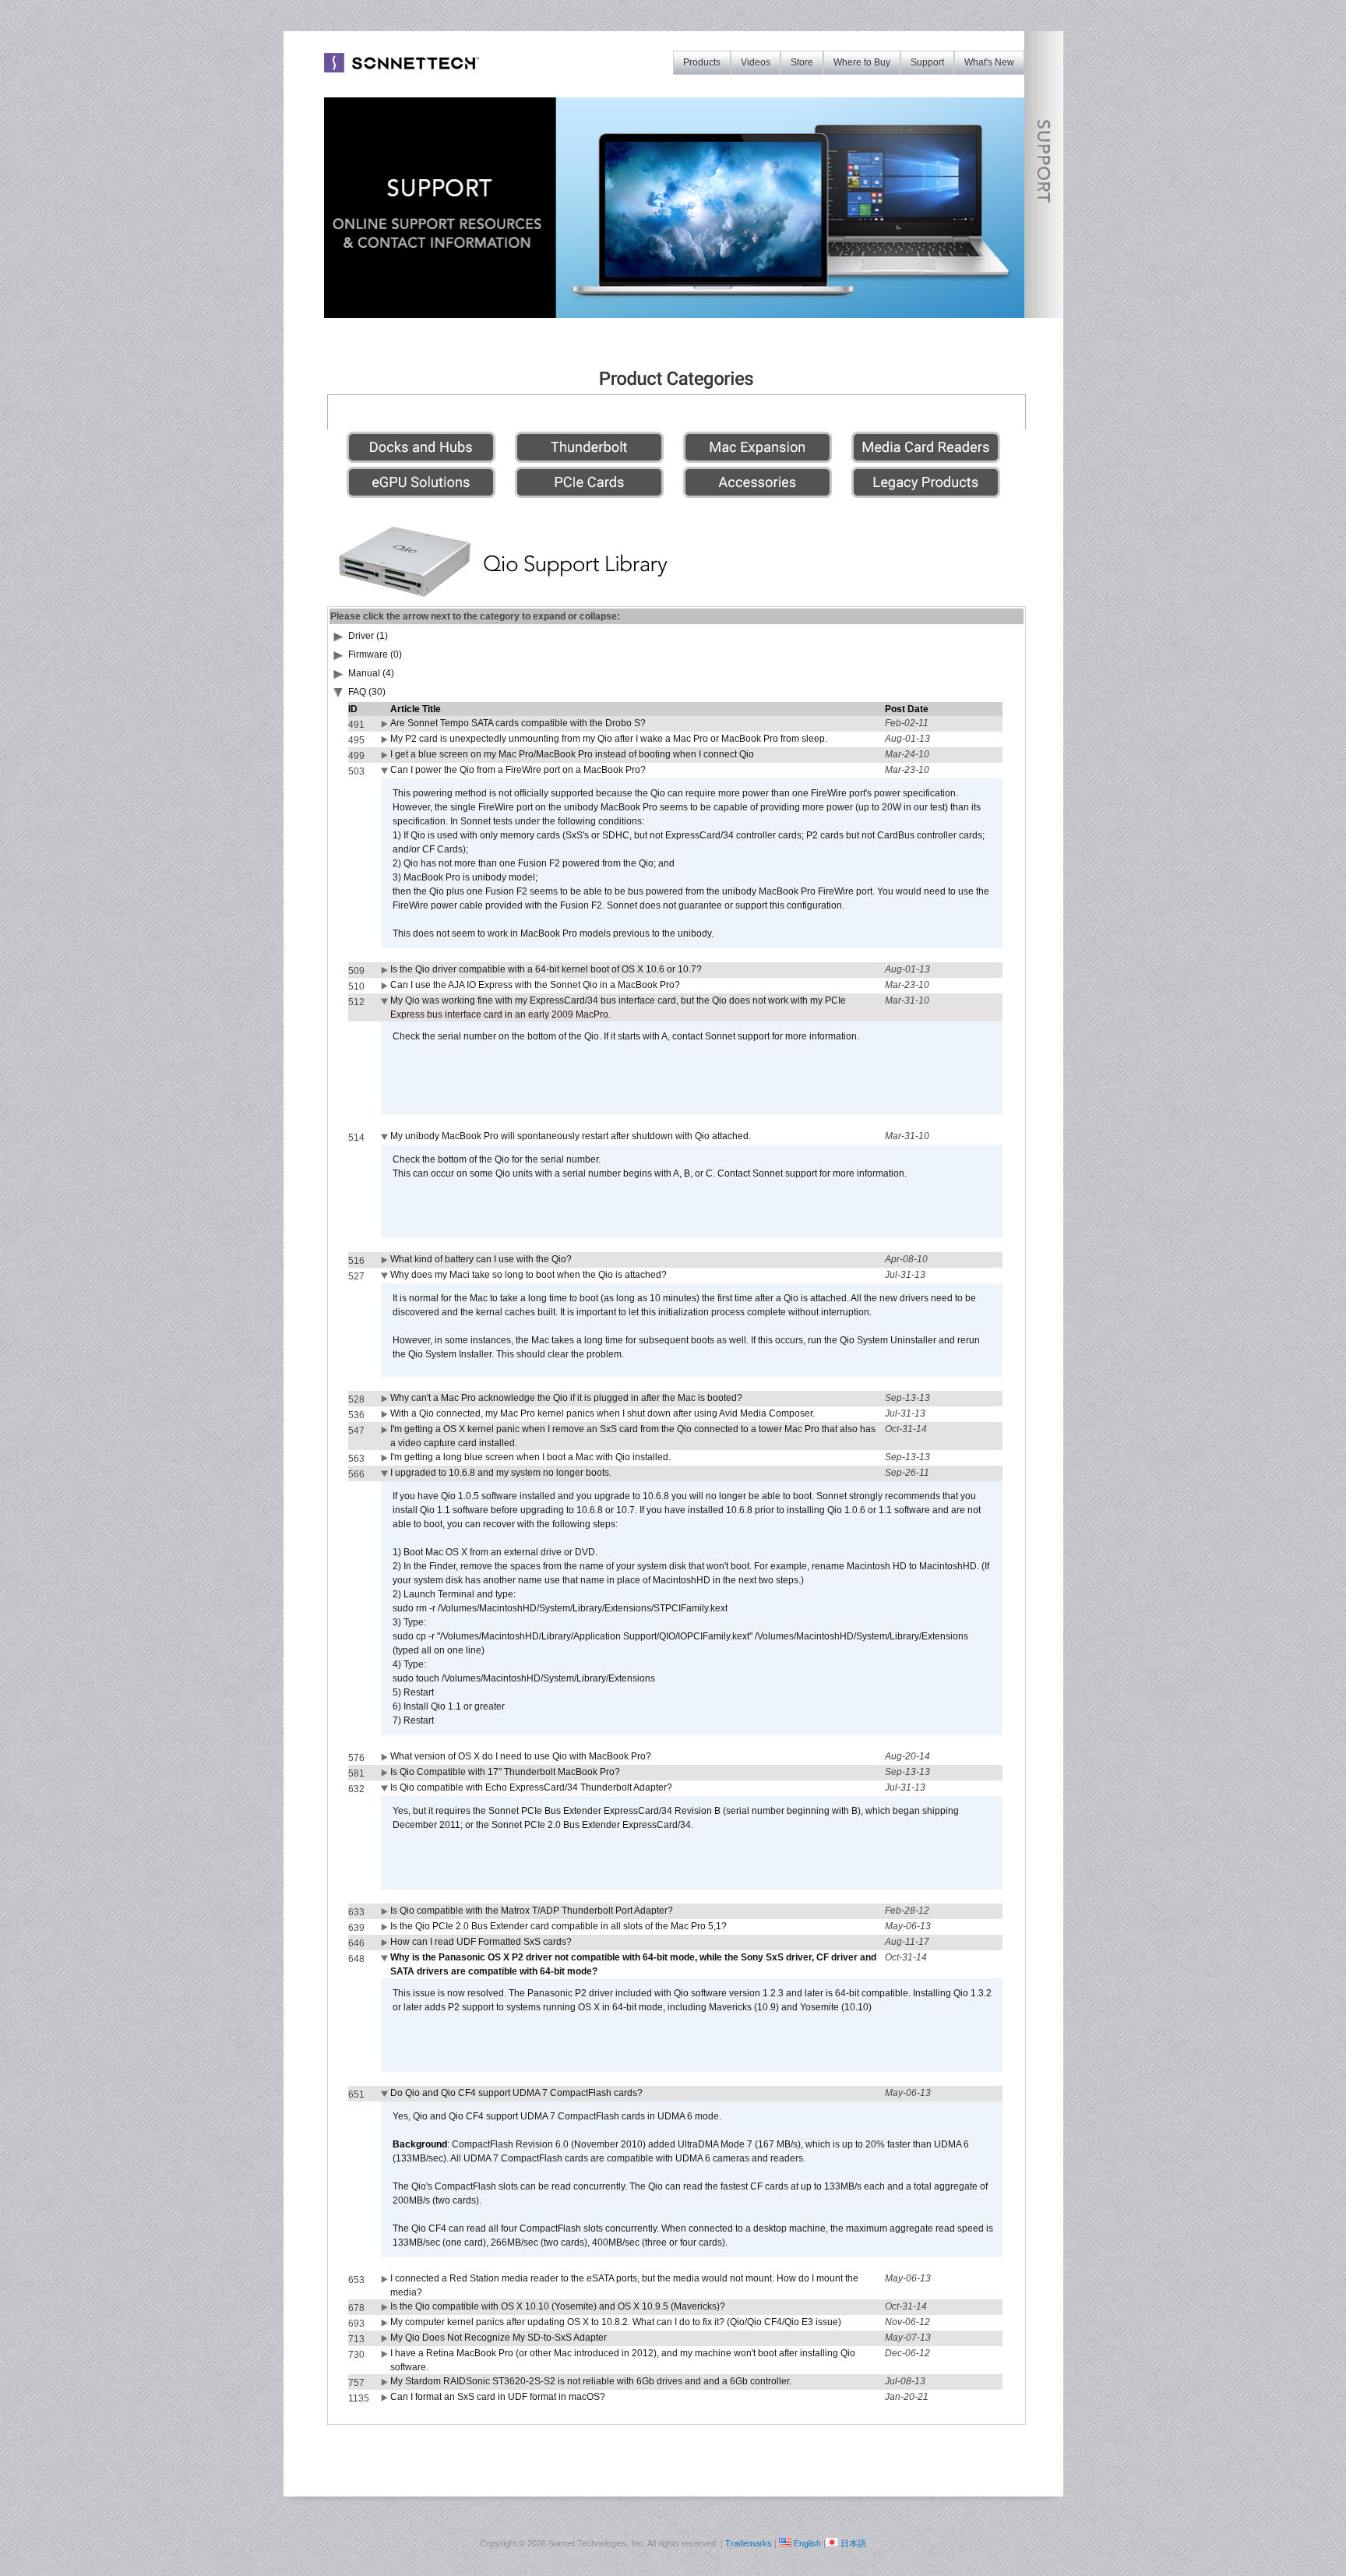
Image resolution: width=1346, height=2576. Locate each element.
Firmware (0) (375, 655)
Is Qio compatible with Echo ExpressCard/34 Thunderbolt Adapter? (531, 1787)
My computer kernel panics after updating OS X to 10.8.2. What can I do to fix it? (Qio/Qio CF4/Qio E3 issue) (616, 2322)
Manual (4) (371, 673)
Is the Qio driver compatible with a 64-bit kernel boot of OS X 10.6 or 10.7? (546, 969)
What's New (989, 62)
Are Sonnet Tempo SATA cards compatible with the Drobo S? (518, 723)
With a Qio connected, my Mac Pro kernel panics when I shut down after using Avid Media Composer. (603, 1413)
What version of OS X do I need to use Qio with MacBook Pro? (521, 1756)
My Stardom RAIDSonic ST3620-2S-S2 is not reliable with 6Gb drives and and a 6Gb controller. (591, 2381)
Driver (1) (368, 636)
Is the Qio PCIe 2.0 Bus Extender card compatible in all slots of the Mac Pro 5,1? (558, 1926)
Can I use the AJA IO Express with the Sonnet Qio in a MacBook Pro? (535, 985)
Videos (756, 62)
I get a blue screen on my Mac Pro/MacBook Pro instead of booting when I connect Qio (572, 754)
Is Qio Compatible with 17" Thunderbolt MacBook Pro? (505, 1772)
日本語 (853, 2543)
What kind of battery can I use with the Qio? (481, 1259)
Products (702, 62)
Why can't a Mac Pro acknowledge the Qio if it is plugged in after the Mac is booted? (566, 1398)
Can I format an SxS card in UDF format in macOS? (498, 2397)
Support (927, 62)
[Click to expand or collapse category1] (339, 695)
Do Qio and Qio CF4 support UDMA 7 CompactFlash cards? (516, 2093)
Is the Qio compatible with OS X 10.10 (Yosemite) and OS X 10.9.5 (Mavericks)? (558, 2306)
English (807, 2543)
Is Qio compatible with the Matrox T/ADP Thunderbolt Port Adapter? (532, 1911)
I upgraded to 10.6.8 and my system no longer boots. (501, 1473)
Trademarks (749, 2543)
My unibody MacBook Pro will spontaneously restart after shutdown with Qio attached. (571, 1136)
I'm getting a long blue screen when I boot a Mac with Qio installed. (530, 1457)
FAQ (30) (367, 692)
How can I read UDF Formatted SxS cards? (481, 1942)
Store (802, 62)
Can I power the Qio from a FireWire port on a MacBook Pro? (518, 770)
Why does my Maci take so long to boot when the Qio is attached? (529, 1275)
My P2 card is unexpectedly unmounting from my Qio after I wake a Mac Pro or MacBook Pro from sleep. (609, 739)
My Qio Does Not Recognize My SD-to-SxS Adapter (499, 2338)
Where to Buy (862, 62)
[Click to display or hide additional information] (386, 727)
